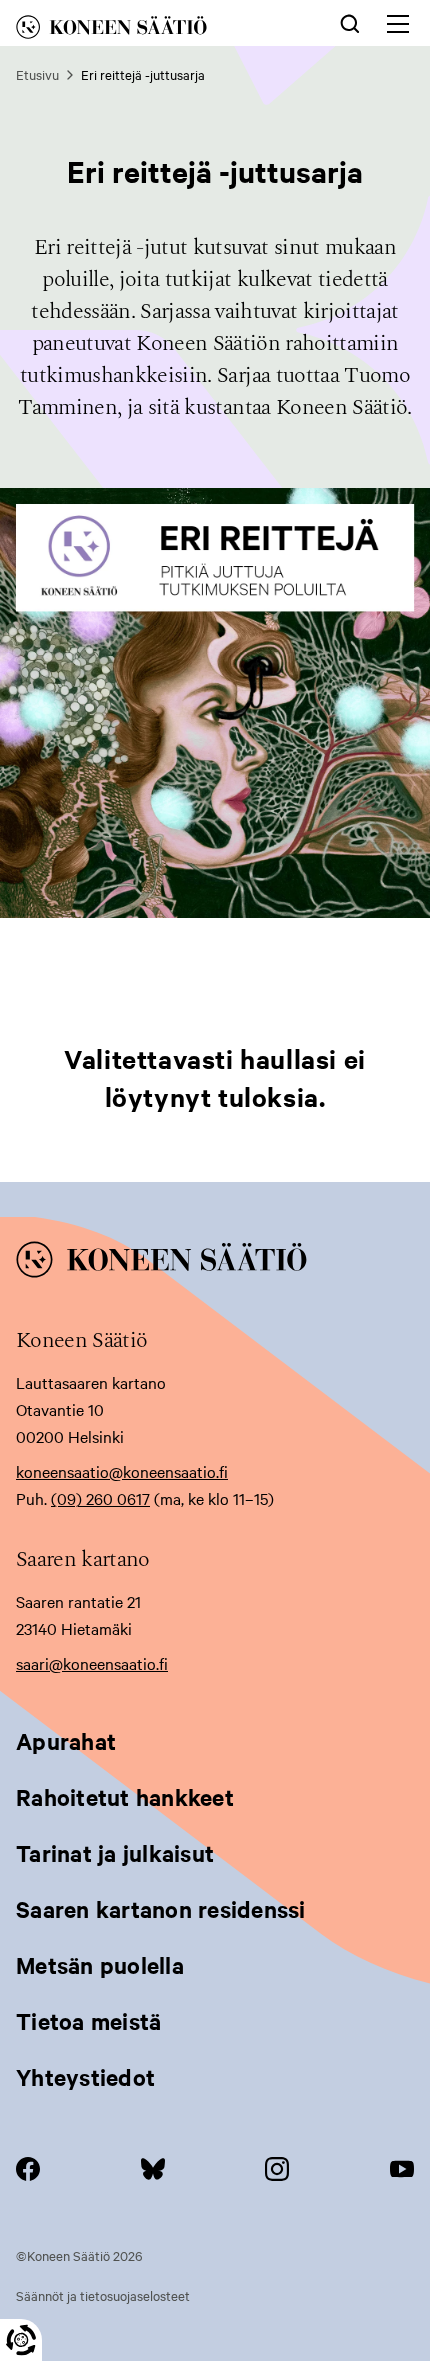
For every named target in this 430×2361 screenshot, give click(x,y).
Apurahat (66, 1741)
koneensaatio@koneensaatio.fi (122, 1471)
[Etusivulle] (143, 30)
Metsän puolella (100, 1965)
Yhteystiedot (85, 2077)
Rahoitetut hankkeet (125, 1797)
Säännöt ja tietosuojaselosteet (103, 2295)
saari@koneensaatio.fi (92, 1663)
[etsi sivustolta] (350, 22)
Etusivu (37, 74)
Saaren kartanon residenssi (161, 1909)
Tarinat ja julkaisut (115, 1853)
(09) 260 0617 (100, 1498)
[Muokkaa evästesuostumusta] (21, 2340)
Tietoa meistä (88, 2021)
